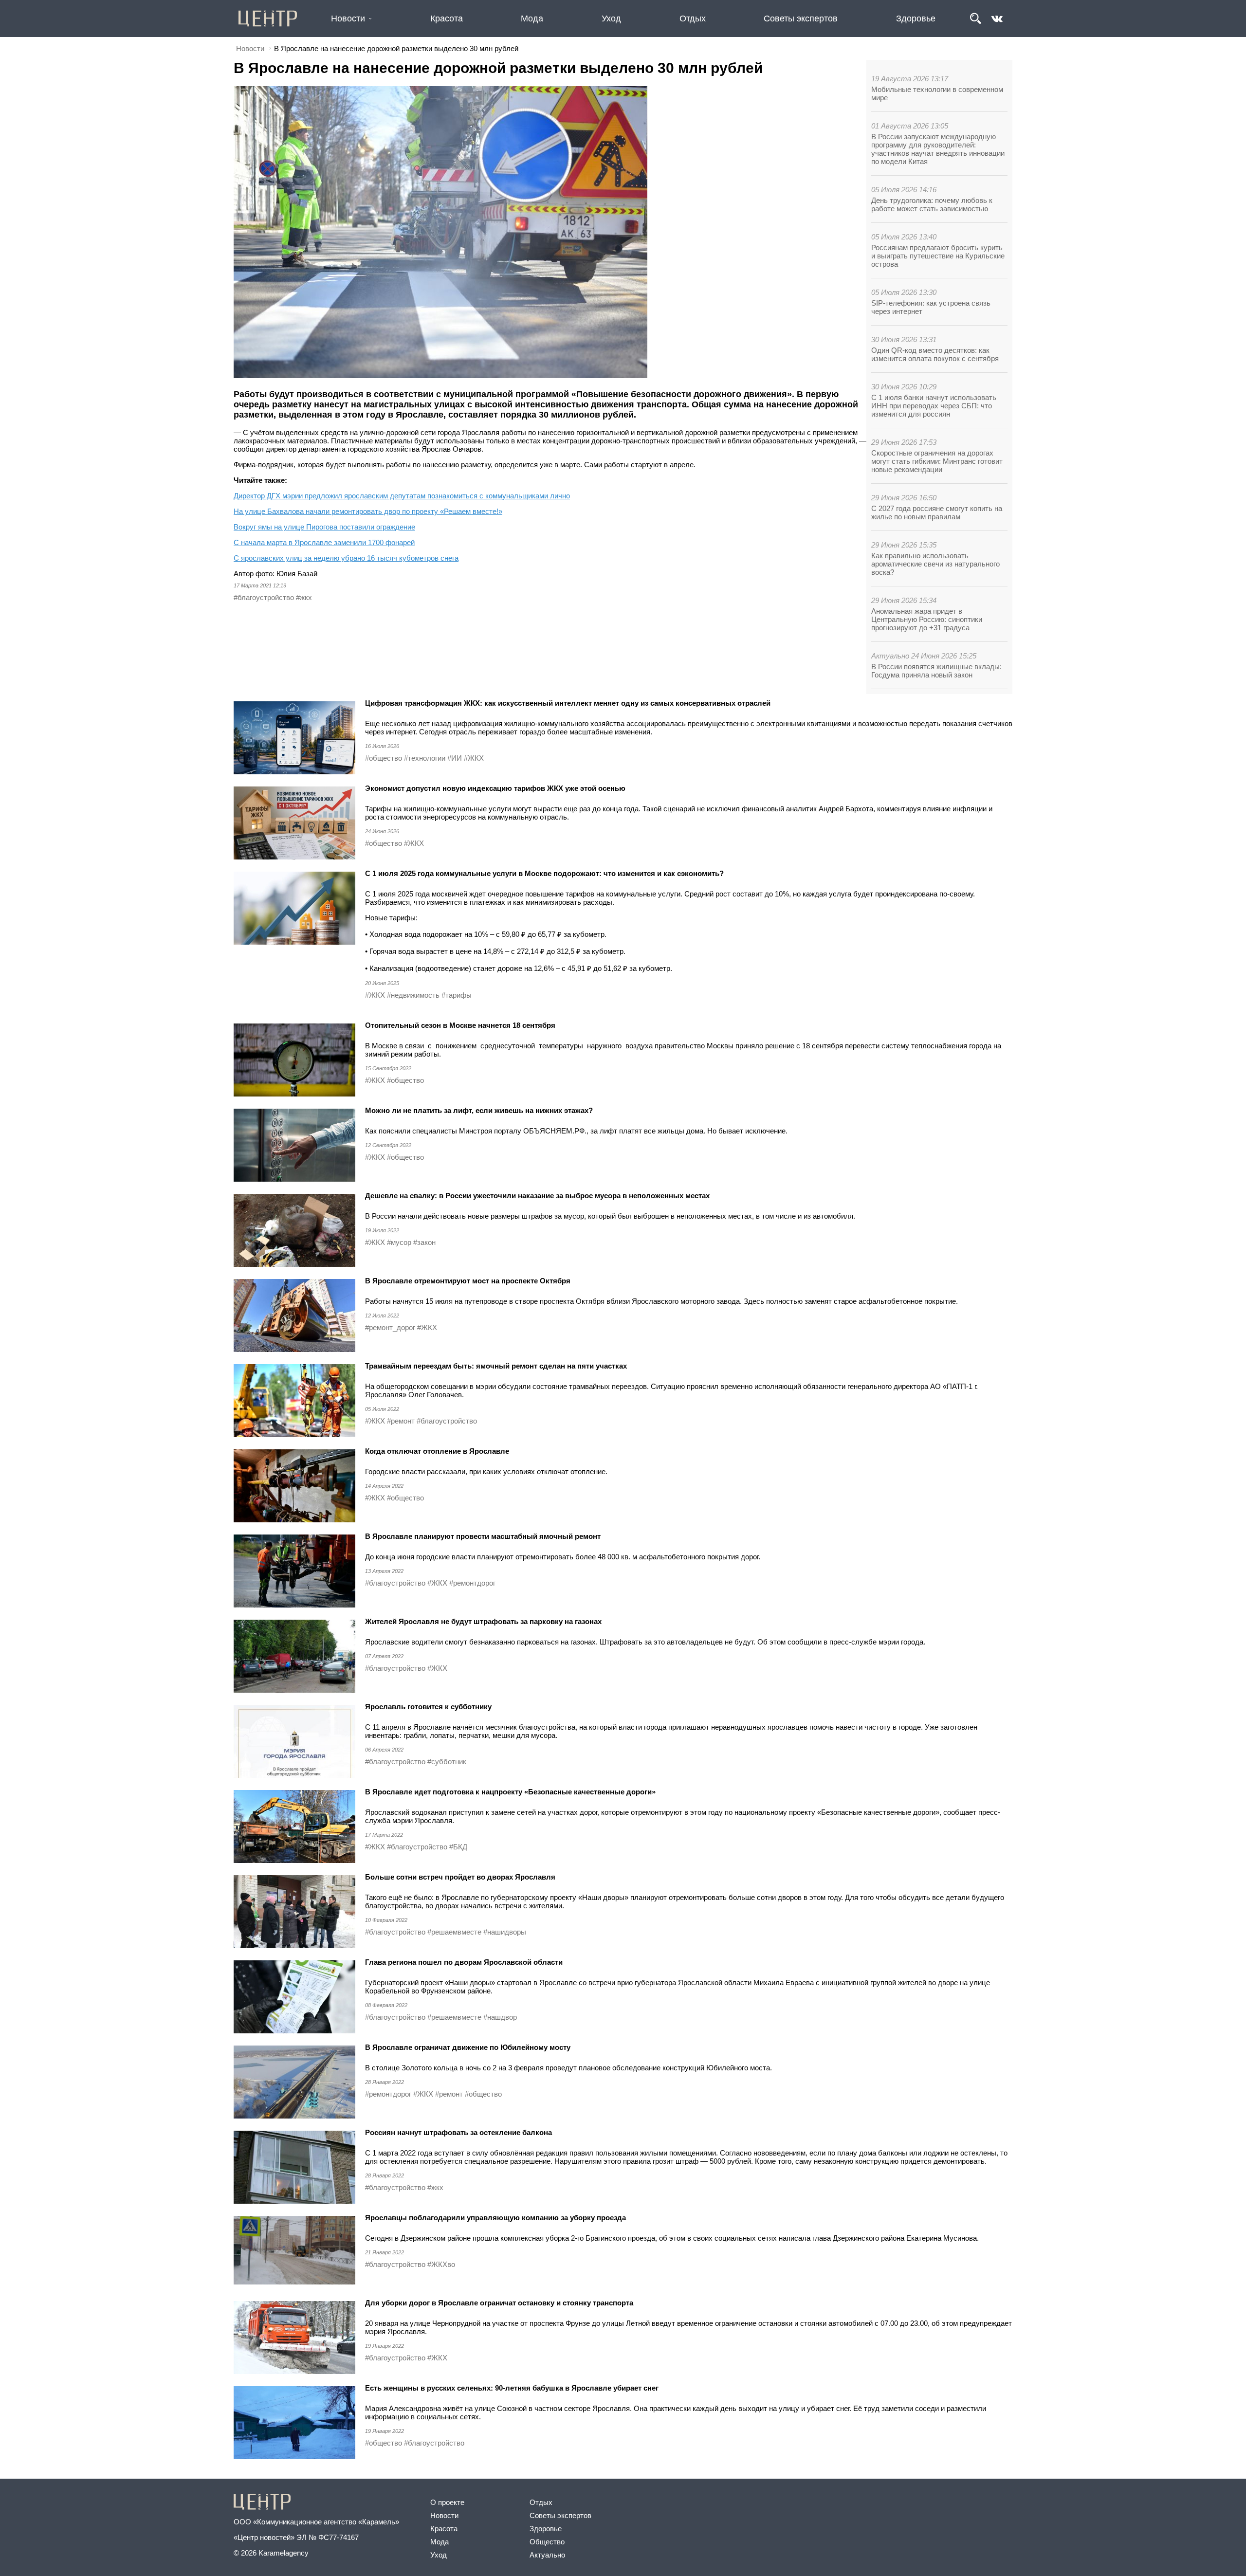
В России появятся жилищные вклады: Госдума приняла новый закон (936, 671)
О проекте (447, 2502)
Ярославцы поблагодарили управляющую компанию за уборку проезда (495, 2218)
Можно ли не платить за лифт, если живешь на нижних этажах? (479, 1110)
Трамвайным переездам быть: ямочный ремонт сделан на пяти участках (497, 1366)
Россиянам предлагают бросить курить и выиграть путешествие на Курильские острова (938, 256)
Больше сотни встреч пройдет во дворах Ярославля (460, 1877)
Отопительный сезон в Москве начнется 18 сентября (460, 1025)
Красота (447, 18)
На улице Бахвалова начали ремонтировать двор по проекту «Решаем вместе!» (368, 511)
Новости (348, 18)
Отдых (693, 18)
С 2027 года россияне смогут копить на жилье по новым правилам (937, 512)
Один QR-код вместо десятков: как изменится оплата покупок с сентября (935, 354)
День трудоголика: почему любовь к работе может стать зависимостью (932, 204)
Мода (532, 18)
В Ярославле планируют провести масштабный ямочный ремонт (483, 1536)
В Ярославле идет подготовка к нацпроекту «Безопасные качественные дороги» (510, 1792)
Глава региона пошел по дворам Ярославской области (464, 1962)
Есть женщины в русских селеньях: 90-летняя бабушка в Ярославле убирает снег (513, 2388)
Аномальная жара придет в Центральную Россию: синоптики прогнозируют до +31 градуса (927, 619)
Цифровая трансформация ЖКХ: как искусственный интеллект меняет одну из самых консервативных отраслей (568, 703)
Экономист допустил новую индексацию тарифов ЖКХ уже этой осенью (495, 788)
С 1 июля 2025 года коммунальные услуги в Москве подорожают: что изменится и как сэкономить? (544, 873)
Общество (547, 2542)
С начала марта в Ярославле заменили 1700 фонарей (324, 542)
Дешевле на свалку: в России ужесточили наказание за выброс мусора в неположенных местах (537, 1196)
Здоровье (916, 18)
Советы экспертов (801, 18)
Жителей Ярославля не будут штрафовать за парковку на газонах (483, 1621)
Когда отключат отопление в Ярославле (437, 1451)
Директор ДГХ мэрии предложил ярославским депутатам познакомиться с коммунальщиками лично (402, 496)
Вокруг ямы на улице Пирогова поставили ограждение (324, 527)
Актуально (547, 2555)
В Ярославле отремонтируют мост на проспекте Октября (468, 1281)
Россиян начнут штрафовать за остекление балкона (458, 2132)
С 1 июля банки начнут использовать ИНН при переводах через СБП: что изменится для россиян (934, 406)
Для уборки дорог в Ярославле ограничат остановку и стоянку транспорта (499, 2303)
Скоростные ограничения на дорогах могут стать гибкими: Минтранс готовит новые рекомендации (937, 461)
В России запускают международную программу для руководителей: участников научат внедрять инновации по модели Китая (938, 149)
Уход (611, 18)
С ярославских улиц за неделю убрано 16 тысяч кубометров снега (346, 558)
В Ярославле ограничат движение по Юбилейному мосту (468, 2047)
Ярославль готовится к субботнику (429, 1707)
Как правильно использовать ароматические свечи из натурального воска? (935, 564)
